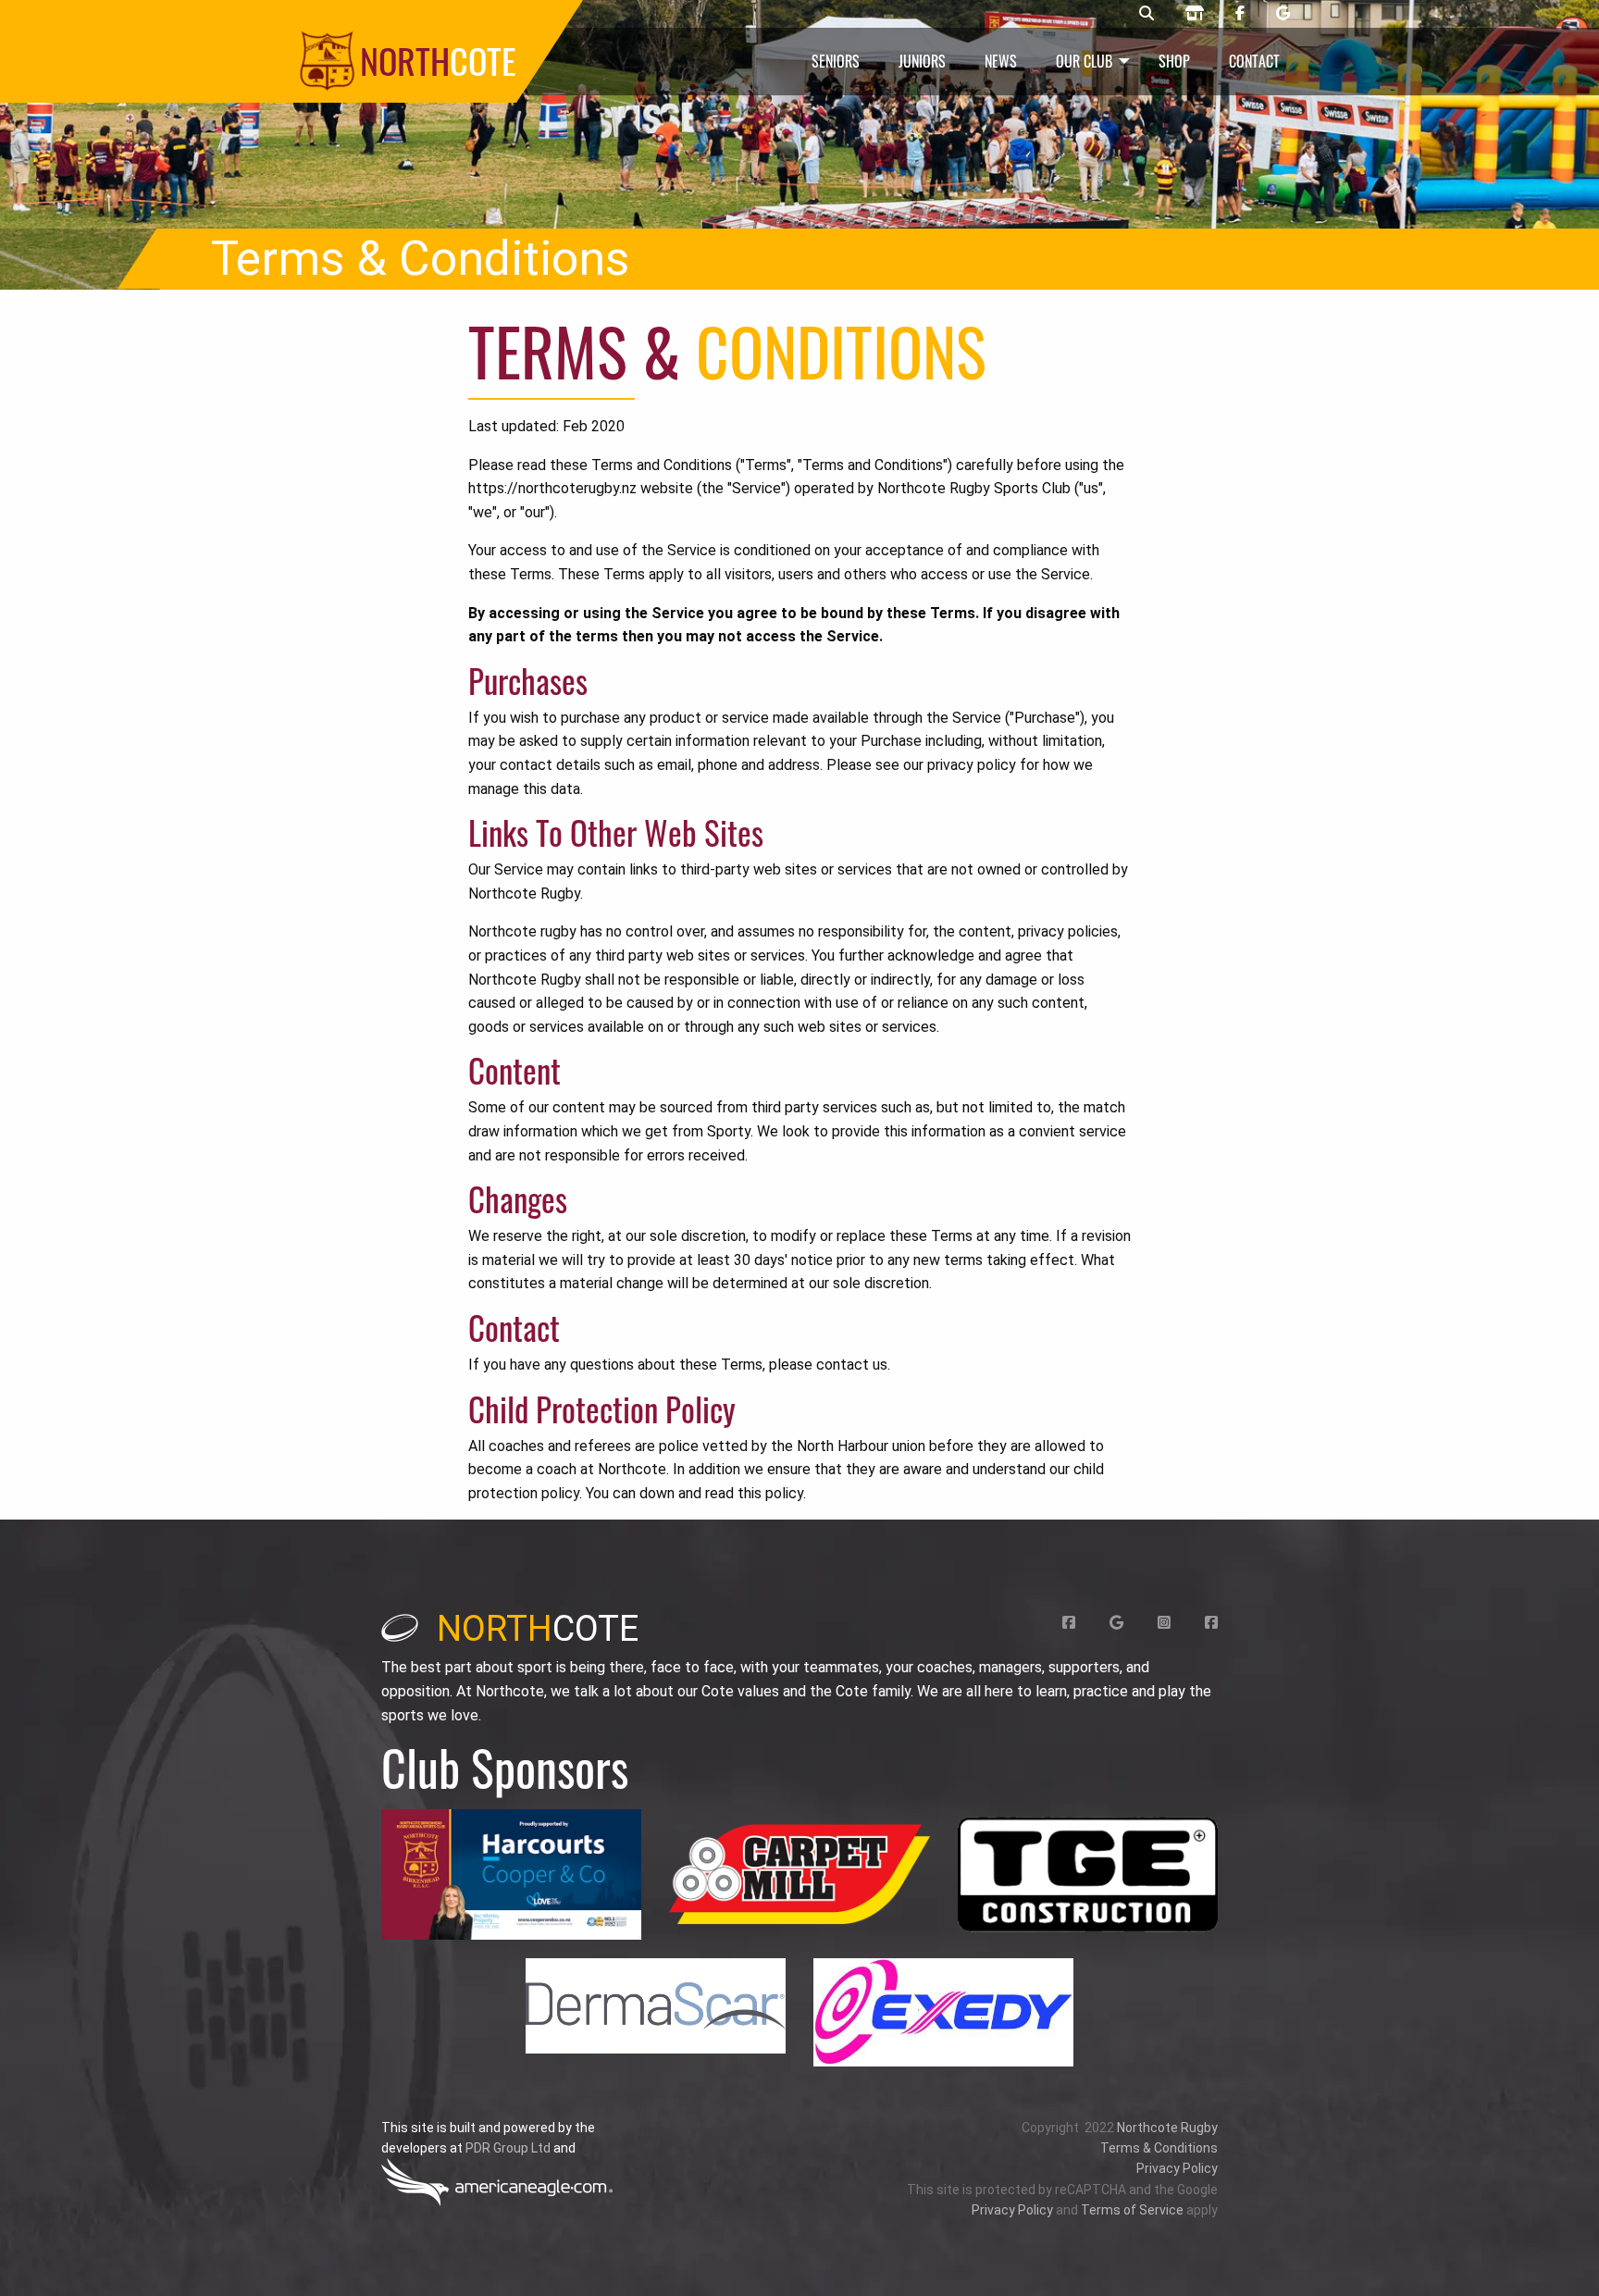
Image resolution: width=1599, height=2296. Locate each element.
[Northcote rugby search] (1147, 14)
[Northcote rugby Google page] (1283, 14)
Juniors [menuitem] (922, 61)
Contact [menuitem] (1254, 61)
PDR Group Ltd (508, 2148)
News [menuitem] (1001, 61)
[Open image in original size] (511, 1874)
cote (538, 1629)
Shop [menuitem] (1174, 61)
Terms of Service (1132, 2210)
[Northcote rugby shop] (1195, 14)
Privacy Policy (1177, 2168)
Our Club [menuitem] (1084, 61)
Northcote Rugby (1167, 2128)
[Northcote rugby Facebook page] (1240, 14)
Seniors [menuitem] (836, 61)
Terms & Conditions (1159, 2148)
